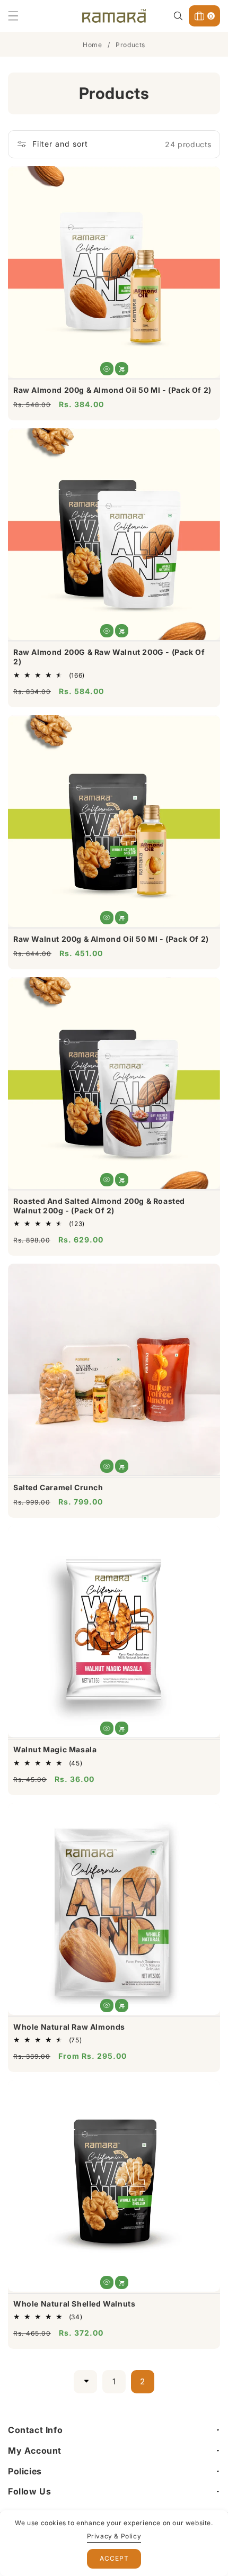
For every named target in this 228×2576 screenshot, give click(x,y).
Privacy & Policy (114, 2536)
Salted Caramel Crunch (58, 1487)
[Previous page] (85, 2382)
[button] (20, 16)
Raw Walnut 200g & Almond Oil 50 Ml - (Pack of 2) (111, 939)
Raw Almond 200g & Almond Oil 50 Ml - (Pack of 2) (112, 390)
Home (92, 45)
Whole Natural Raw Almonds (69, 2027)
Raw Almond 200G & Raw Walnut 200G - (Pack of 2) (109, 657)
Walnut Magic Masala (55, 1749)
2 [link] (143, 2381)
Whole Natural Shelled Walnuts (74, 2304)
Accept (114, 2558)
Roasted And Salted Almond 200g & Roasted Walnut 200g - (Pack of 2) (99, 1206)
